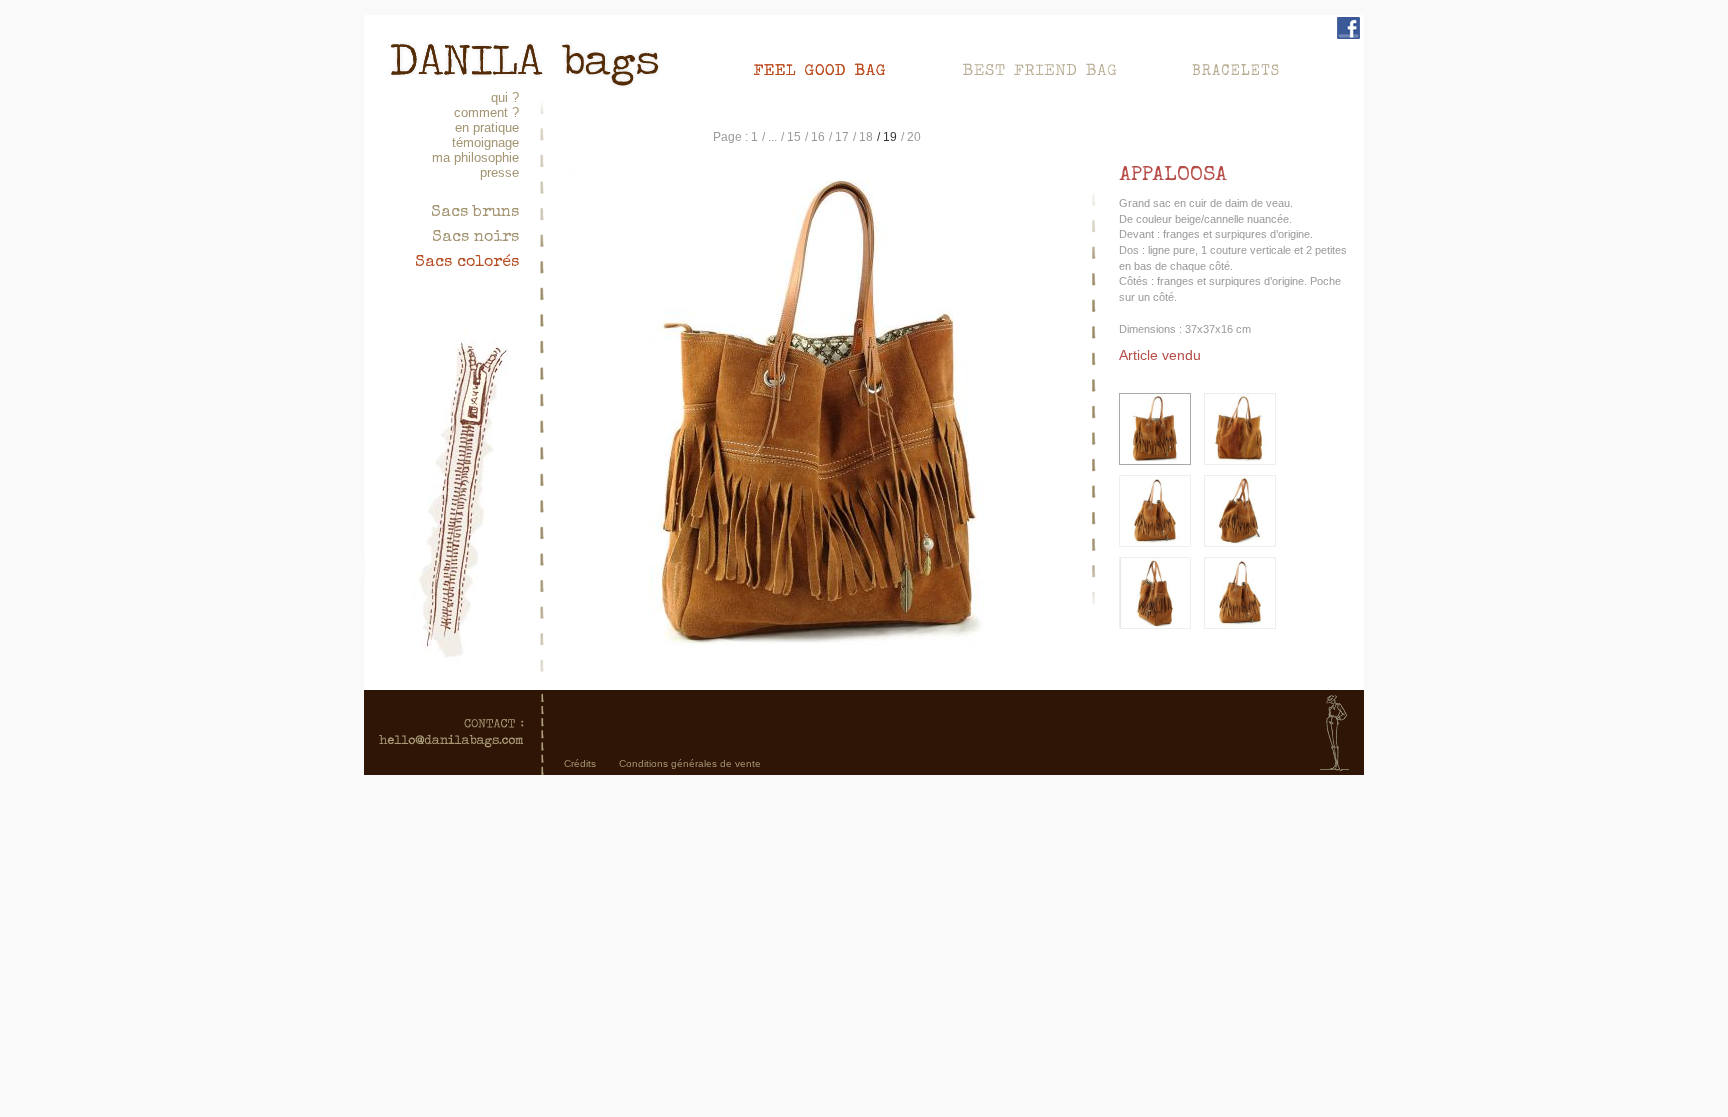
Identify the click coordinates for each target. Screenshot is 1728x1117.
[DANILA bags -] (524, 50)
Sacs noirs (475, 238)
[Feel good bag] (839, 67)
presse (499, 172)
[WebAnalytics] (864, 802)
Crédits (580, 763)
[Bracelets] (1237, 67)
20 (914, 137)
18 (866, 137)
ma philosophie (475, 157)
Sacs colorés (467, 263)
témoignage (485, 142)
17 (842, 137)
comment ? (486, 112)
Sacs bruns (475, 213)
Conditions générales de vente (690, 763)
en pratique (487, 127)
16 (818, 137)
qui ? (505, 97)
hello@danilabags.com (451, 733)
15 (794, 137)
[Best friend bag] (1058, 67)
